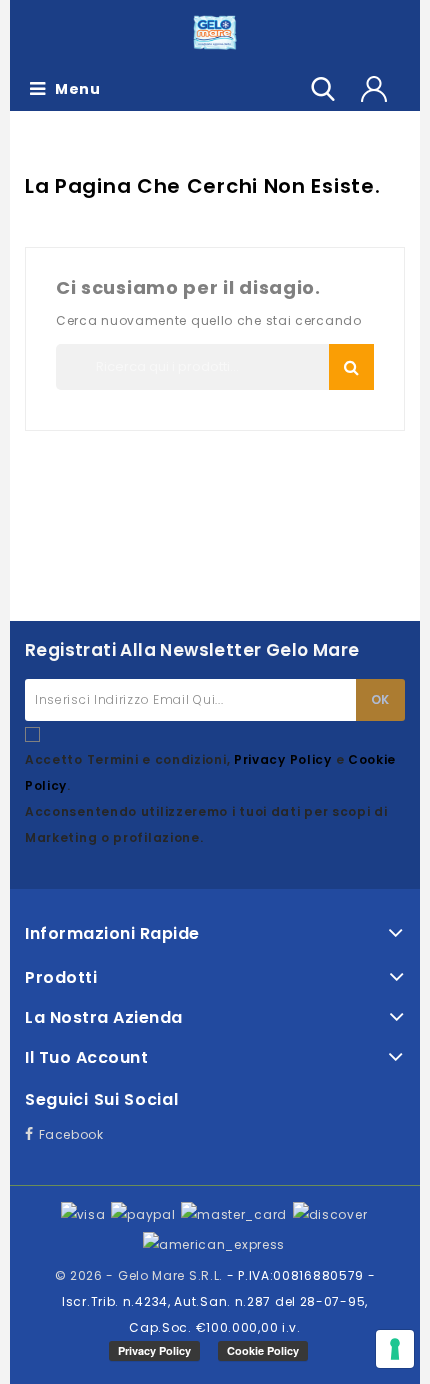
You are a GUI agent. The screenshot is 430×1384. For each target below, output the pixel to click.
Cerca (351, 367)
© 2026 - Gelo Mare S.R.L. (141, 1275)
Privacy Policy (285, 759)
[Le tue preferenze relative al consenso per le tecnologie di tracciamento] (395, 1349)
